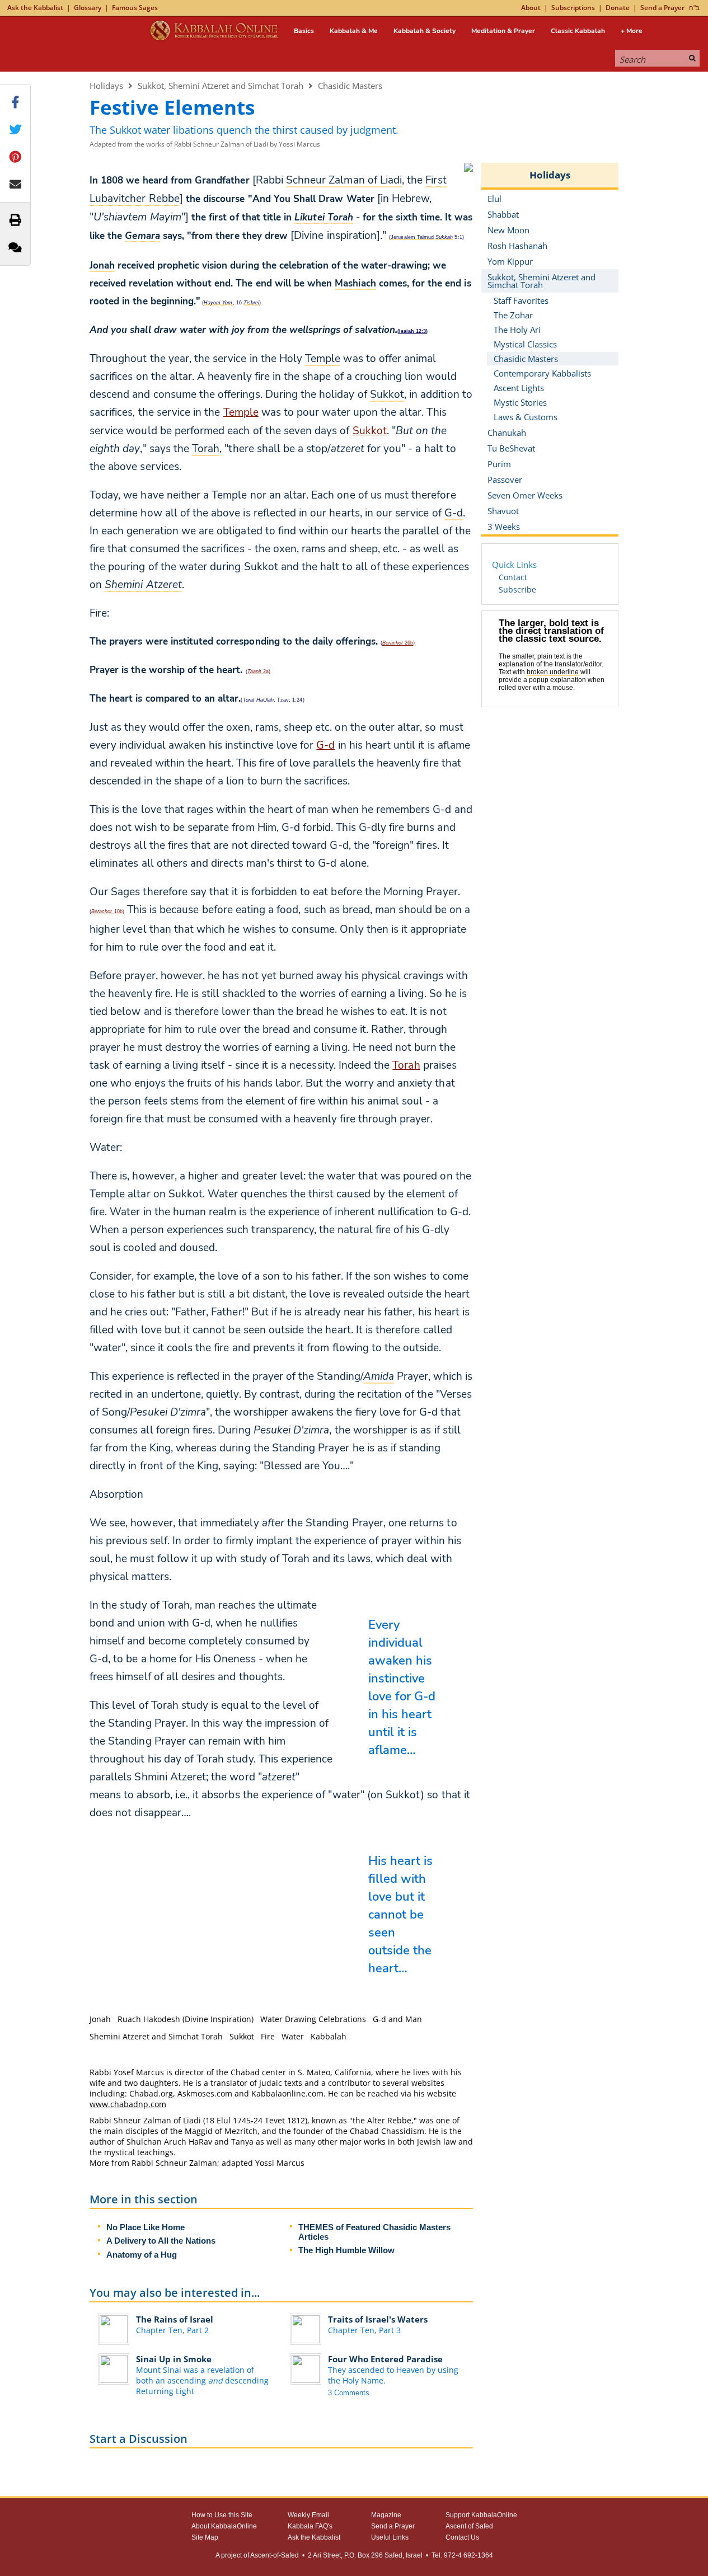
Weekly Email (308, 2515)
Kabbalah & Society (425, 31)
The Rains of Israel (175, 2319)
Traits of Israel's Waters (378, 2319)
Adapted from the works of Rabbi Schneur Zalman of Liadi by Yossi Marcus (205, 144)
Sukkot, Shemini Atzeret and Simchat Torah (221, 86)
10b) (108, 911)
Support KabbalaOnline (481, 2515)
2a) (259, 671)
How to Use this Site (222, 2515)
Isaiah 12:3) (414, 331)
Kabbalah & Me (354, 31)
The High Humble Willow (346, 2250)
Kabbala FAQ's (310, 2526)
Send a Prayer (662, 8)
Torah (406, 1065)
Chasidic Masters (350, 86)
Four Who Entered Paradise (385, 2359)
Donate (618, 8)
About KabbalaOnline (224, 2526)
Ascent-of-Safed (275, 2555)
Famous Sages (135, 8)
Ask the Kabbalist (35, 8)
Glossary (88, 8)
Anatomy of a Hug (142, 2255)
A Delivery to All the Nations (161, 2241)
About (531, 8)
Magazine (386, 2515)
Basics (304, 31)
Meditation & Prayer (503, 31)
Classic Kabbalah (578, 31)
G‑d (325, 745)
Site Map (205, 2537)
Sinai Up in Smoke (174, 2359)
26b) (399, 643)
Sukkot (370, 431)
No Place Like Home (146, 2227)
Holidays (106, 86)
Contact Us (462, 2537)
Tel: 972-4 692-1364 (462, 2555)
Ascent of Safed (469, 2526)
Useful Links (390, 2537)
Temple (241, 412)
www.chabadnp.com (128, 2104)
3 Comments (349, 2393)
